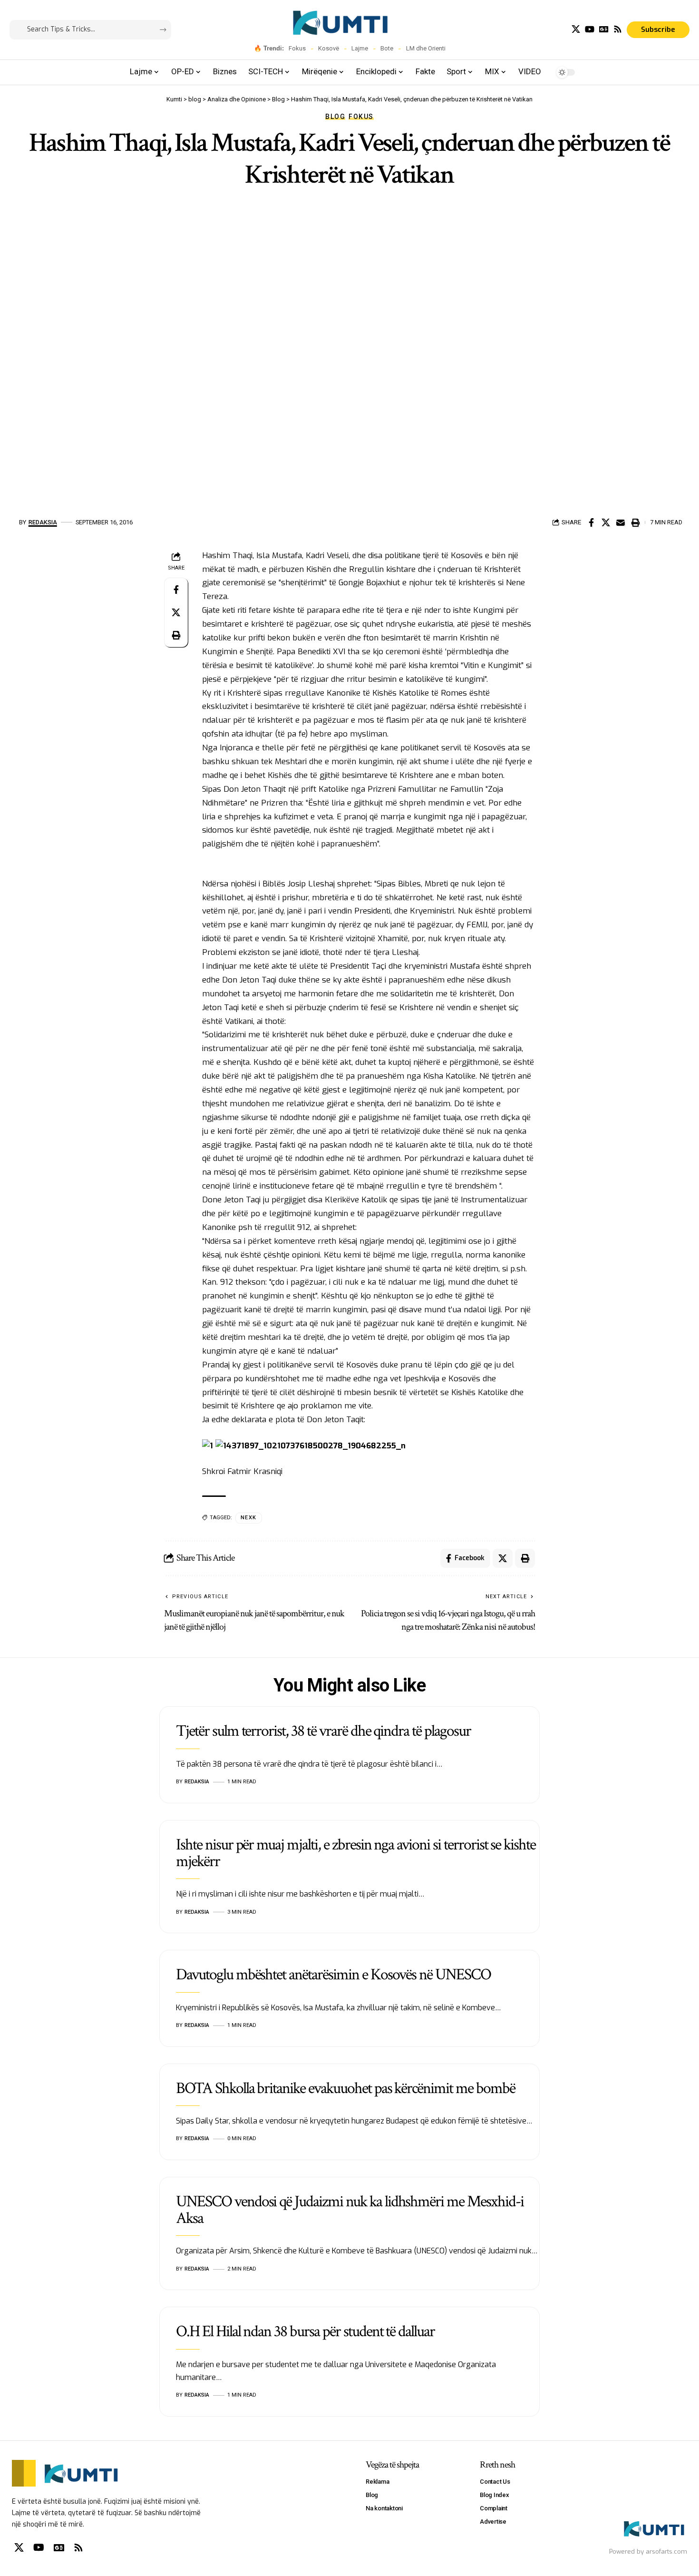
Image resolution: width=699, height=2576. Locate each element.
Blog (335, 117)
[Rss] (618, 29)
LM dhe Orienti (426, 48)
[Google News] (604, 29)
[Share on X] (606, 522)
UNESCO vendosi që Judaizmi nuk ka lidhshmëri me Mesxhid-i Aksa (350, 2210)
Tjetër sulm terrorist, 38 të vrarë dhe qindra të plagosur (323, 1731)
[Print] (635, 522)
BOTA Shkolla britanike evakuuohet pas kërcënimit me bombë (345, 2088)
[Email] (621, 522)
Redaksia (43, 522)
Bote (387, 48)
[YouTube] (590, 29)
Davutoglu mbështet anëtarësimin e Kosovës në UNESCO (333, 1975)
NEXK (249, 1518)
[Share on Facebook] (591, 522)
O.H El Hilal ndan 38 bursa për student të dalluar (305, 2331)
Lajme (360, 48)
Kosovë (329, 48)
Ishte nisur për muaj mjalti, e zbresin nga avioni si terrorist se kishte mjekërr (356, 1853)
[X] (576, 29)
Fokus (297, 48)
